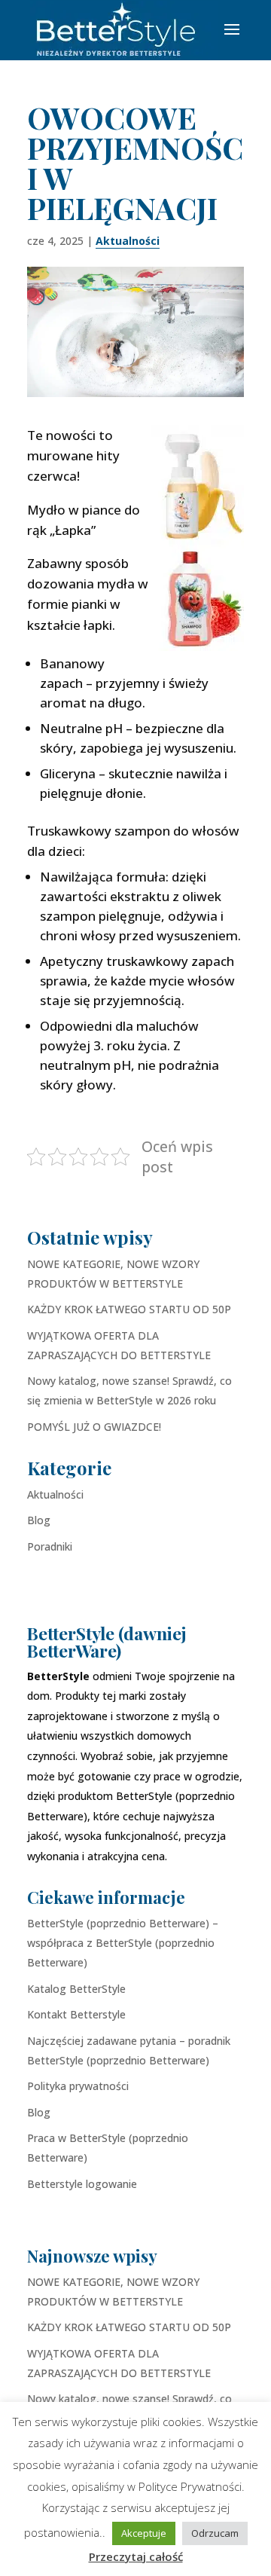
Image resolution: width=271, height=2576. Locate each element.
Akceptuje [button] (144, 2533)
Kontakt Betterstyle (76, 2014)
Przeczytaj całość (136, 2556)
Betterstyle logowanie (82, 2184)
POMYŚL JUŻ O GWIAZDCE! (94, 1427)
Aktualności (128, 241)
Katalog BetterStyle (76, 1989)
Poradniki (50, 1546)
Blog (39, 1520)
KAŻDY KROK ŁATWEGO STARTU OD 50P (129, 1309)
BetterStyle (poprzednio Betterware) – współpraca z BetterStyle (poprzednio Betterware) (123, 1943)
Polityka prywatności (78, 2086)
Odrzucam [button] (215, 2533)
